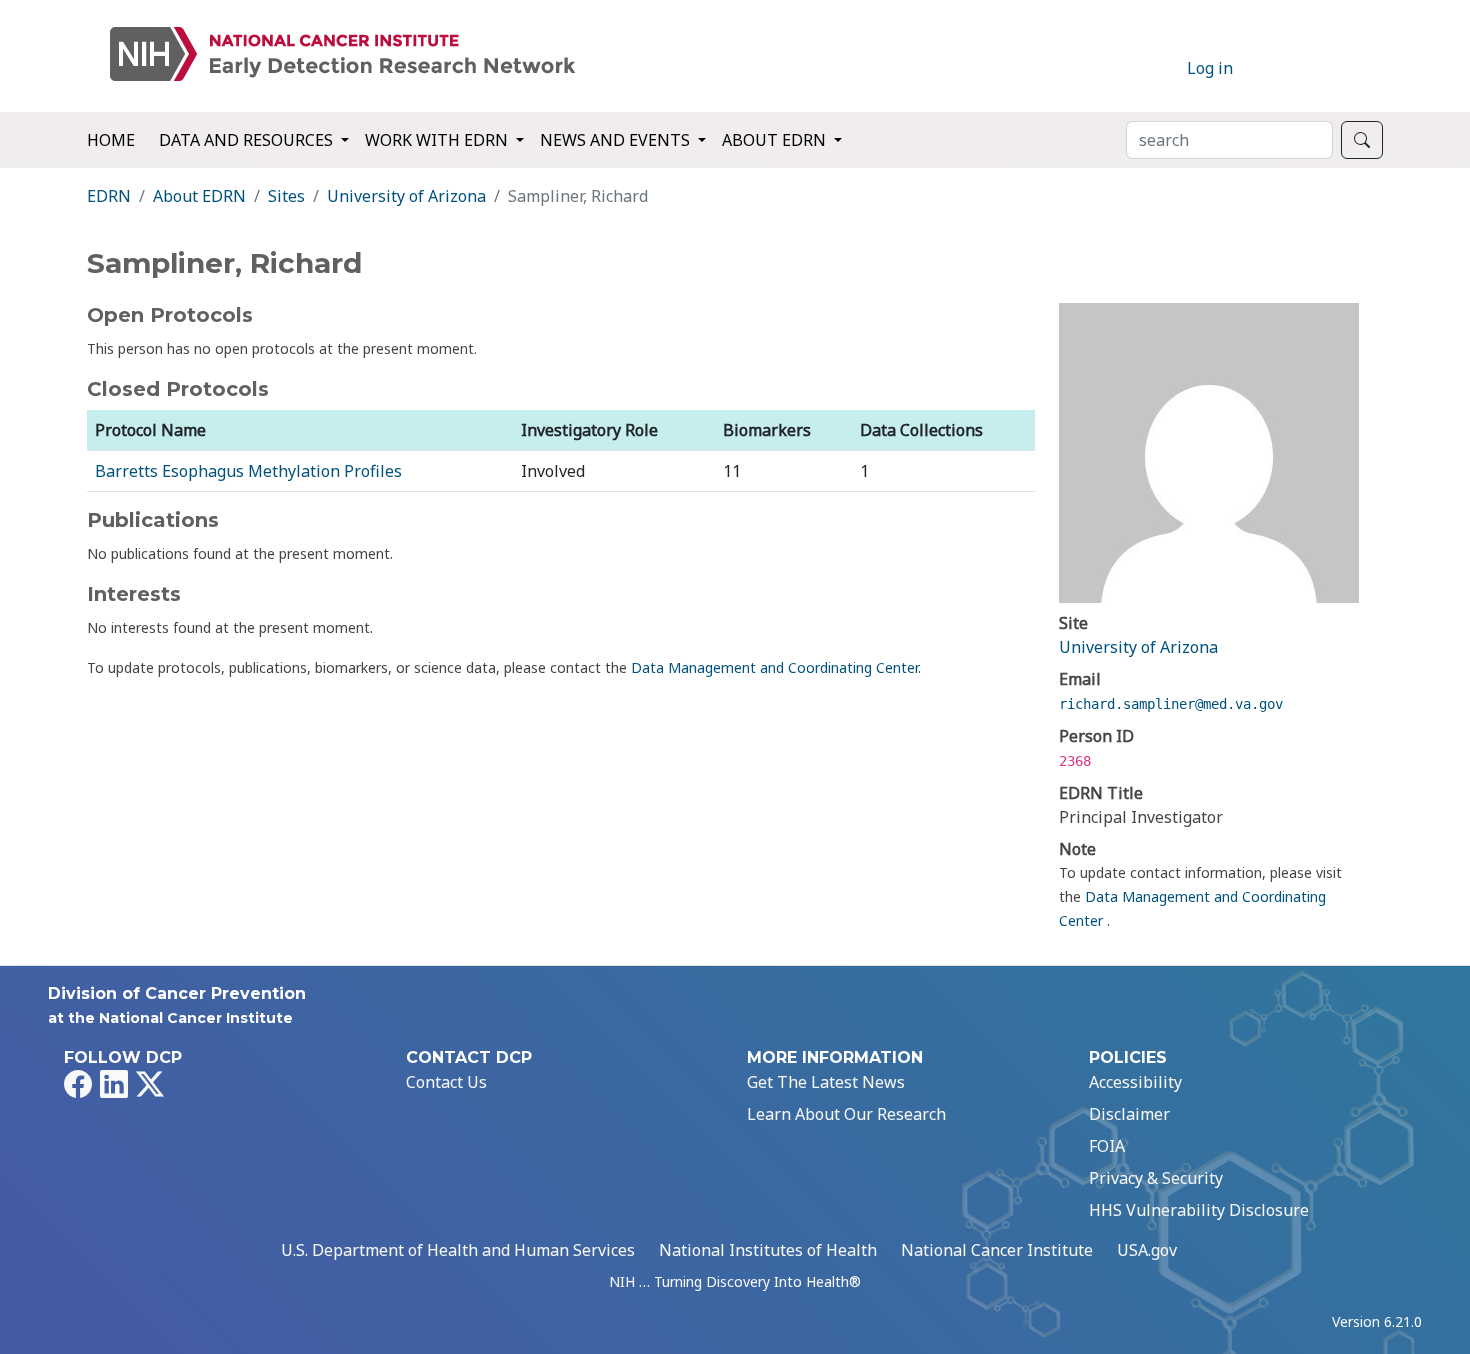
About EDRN (199, 196)
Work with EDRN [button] (438, 140)
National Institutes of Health (768, 1250)
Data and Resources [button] (248, 140)
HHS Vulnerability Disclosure (1199, 1210)
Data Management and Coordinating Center (774, 667)
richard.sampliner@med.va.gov (1171, 704)
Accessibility (1135, 1082)
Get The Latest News (826, 1082)
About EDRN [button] (776, 140)
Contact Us (446, 1082)
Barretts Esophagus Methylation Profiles (248, 471)
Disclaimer (1129, 1114)
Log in (1210, 68)
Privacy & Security (1156, 1178)
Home (111, 140)
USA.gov (1147, 1250)
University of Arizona (406, 196)
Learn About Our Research (846, 1114)
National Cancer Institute (997, 1250)
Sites (286, 196)
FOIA (1107, 1146)
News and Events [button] (617, 140)
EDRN (109, 196)
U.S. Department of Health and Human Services (458, 1250)
